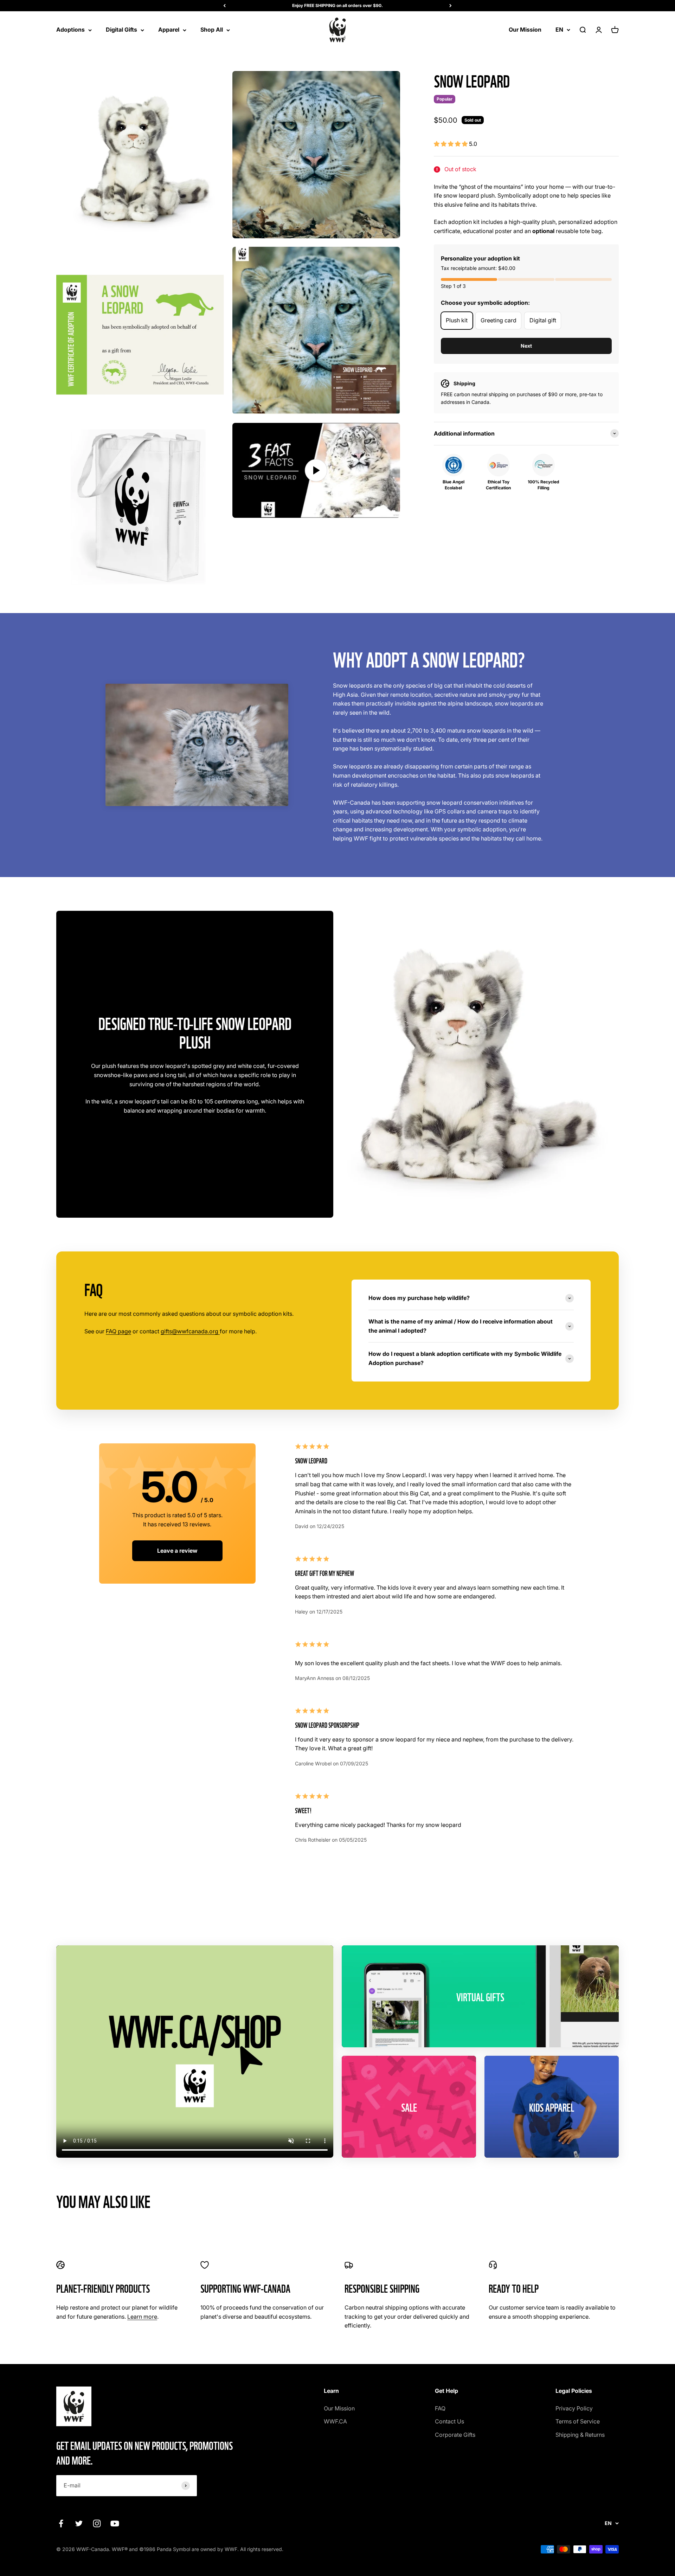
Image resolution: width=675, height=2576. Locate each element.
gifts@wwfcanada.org (190, 1331)
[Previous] (224, 6)
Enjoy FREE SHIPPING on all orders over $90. (337, 5)
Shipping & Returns (580, 2435)
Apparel (169, 30)
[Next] (451, 6)
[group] (526, 434)
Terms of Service (578, 2421)
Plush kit (457, 320)
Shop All (212, 30)
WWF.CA (335, 2421)
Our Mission (525, 30)
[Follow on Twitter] (79, 2523)
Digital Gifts (121, 30)
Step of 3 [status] (453, 286)
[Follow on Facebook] (61, 2523)
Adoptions (70, 30)
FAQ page (118, 1331)
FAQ (440, 2408)
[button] (451, 144)
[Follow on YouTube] (115, 2523)
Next (526, 346)
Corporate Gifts (455, 2435)
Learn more (142, 2317)
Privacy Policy (574, 2408)
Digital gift (543, 320)
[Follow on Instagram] (97, 2523)
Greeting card (499, 320)
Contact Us (449, 2421)
